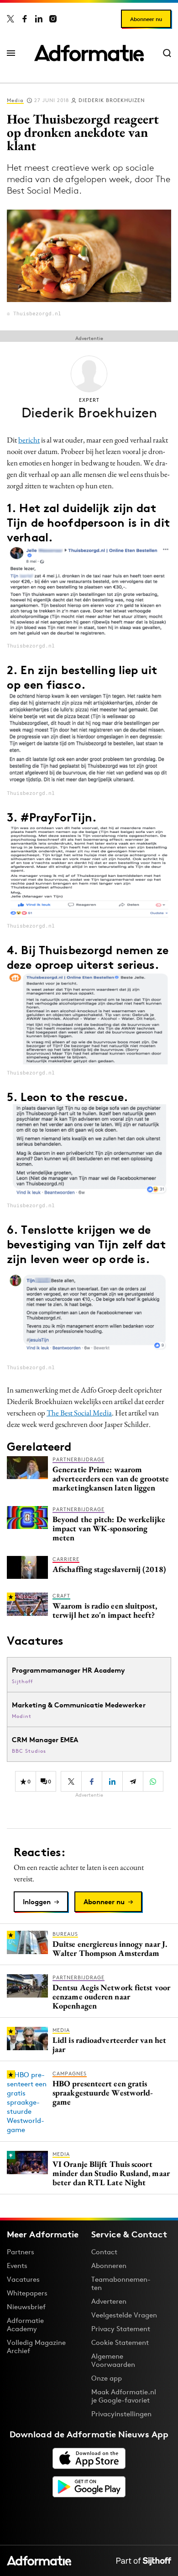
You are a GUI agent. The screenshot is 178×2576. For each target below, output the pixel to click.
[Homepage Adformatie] (89, 53)
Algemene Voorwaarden (113, 2360)
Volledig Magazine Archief (36, 2346)
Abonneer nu (146, 19)
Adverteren (109, 2301)
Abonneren (109, 2265)
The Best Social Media (79, 1413)
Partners (21, 2252)
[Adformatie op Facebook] (25, 19)
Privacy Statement (121, 2329)
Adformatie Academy (25, 2325)
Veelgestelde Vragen (124, 2315)
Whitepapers (27, 2293)
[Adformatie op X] (10, 19)
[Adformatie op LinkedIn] (39, 19)
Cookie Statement (120, 2342)
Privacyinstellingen (121, 2414)
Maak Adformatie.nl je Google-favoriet (124, 2396)
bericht (29, 440)
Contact (104, 2252)
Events (17, 2265)
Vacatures (23, 2279)
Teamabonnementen (121, 2283)
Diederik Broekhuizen (112, 100)
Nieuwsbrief (26, 2307)
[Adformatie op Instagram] (53, 19)
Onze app (107, 2378)
